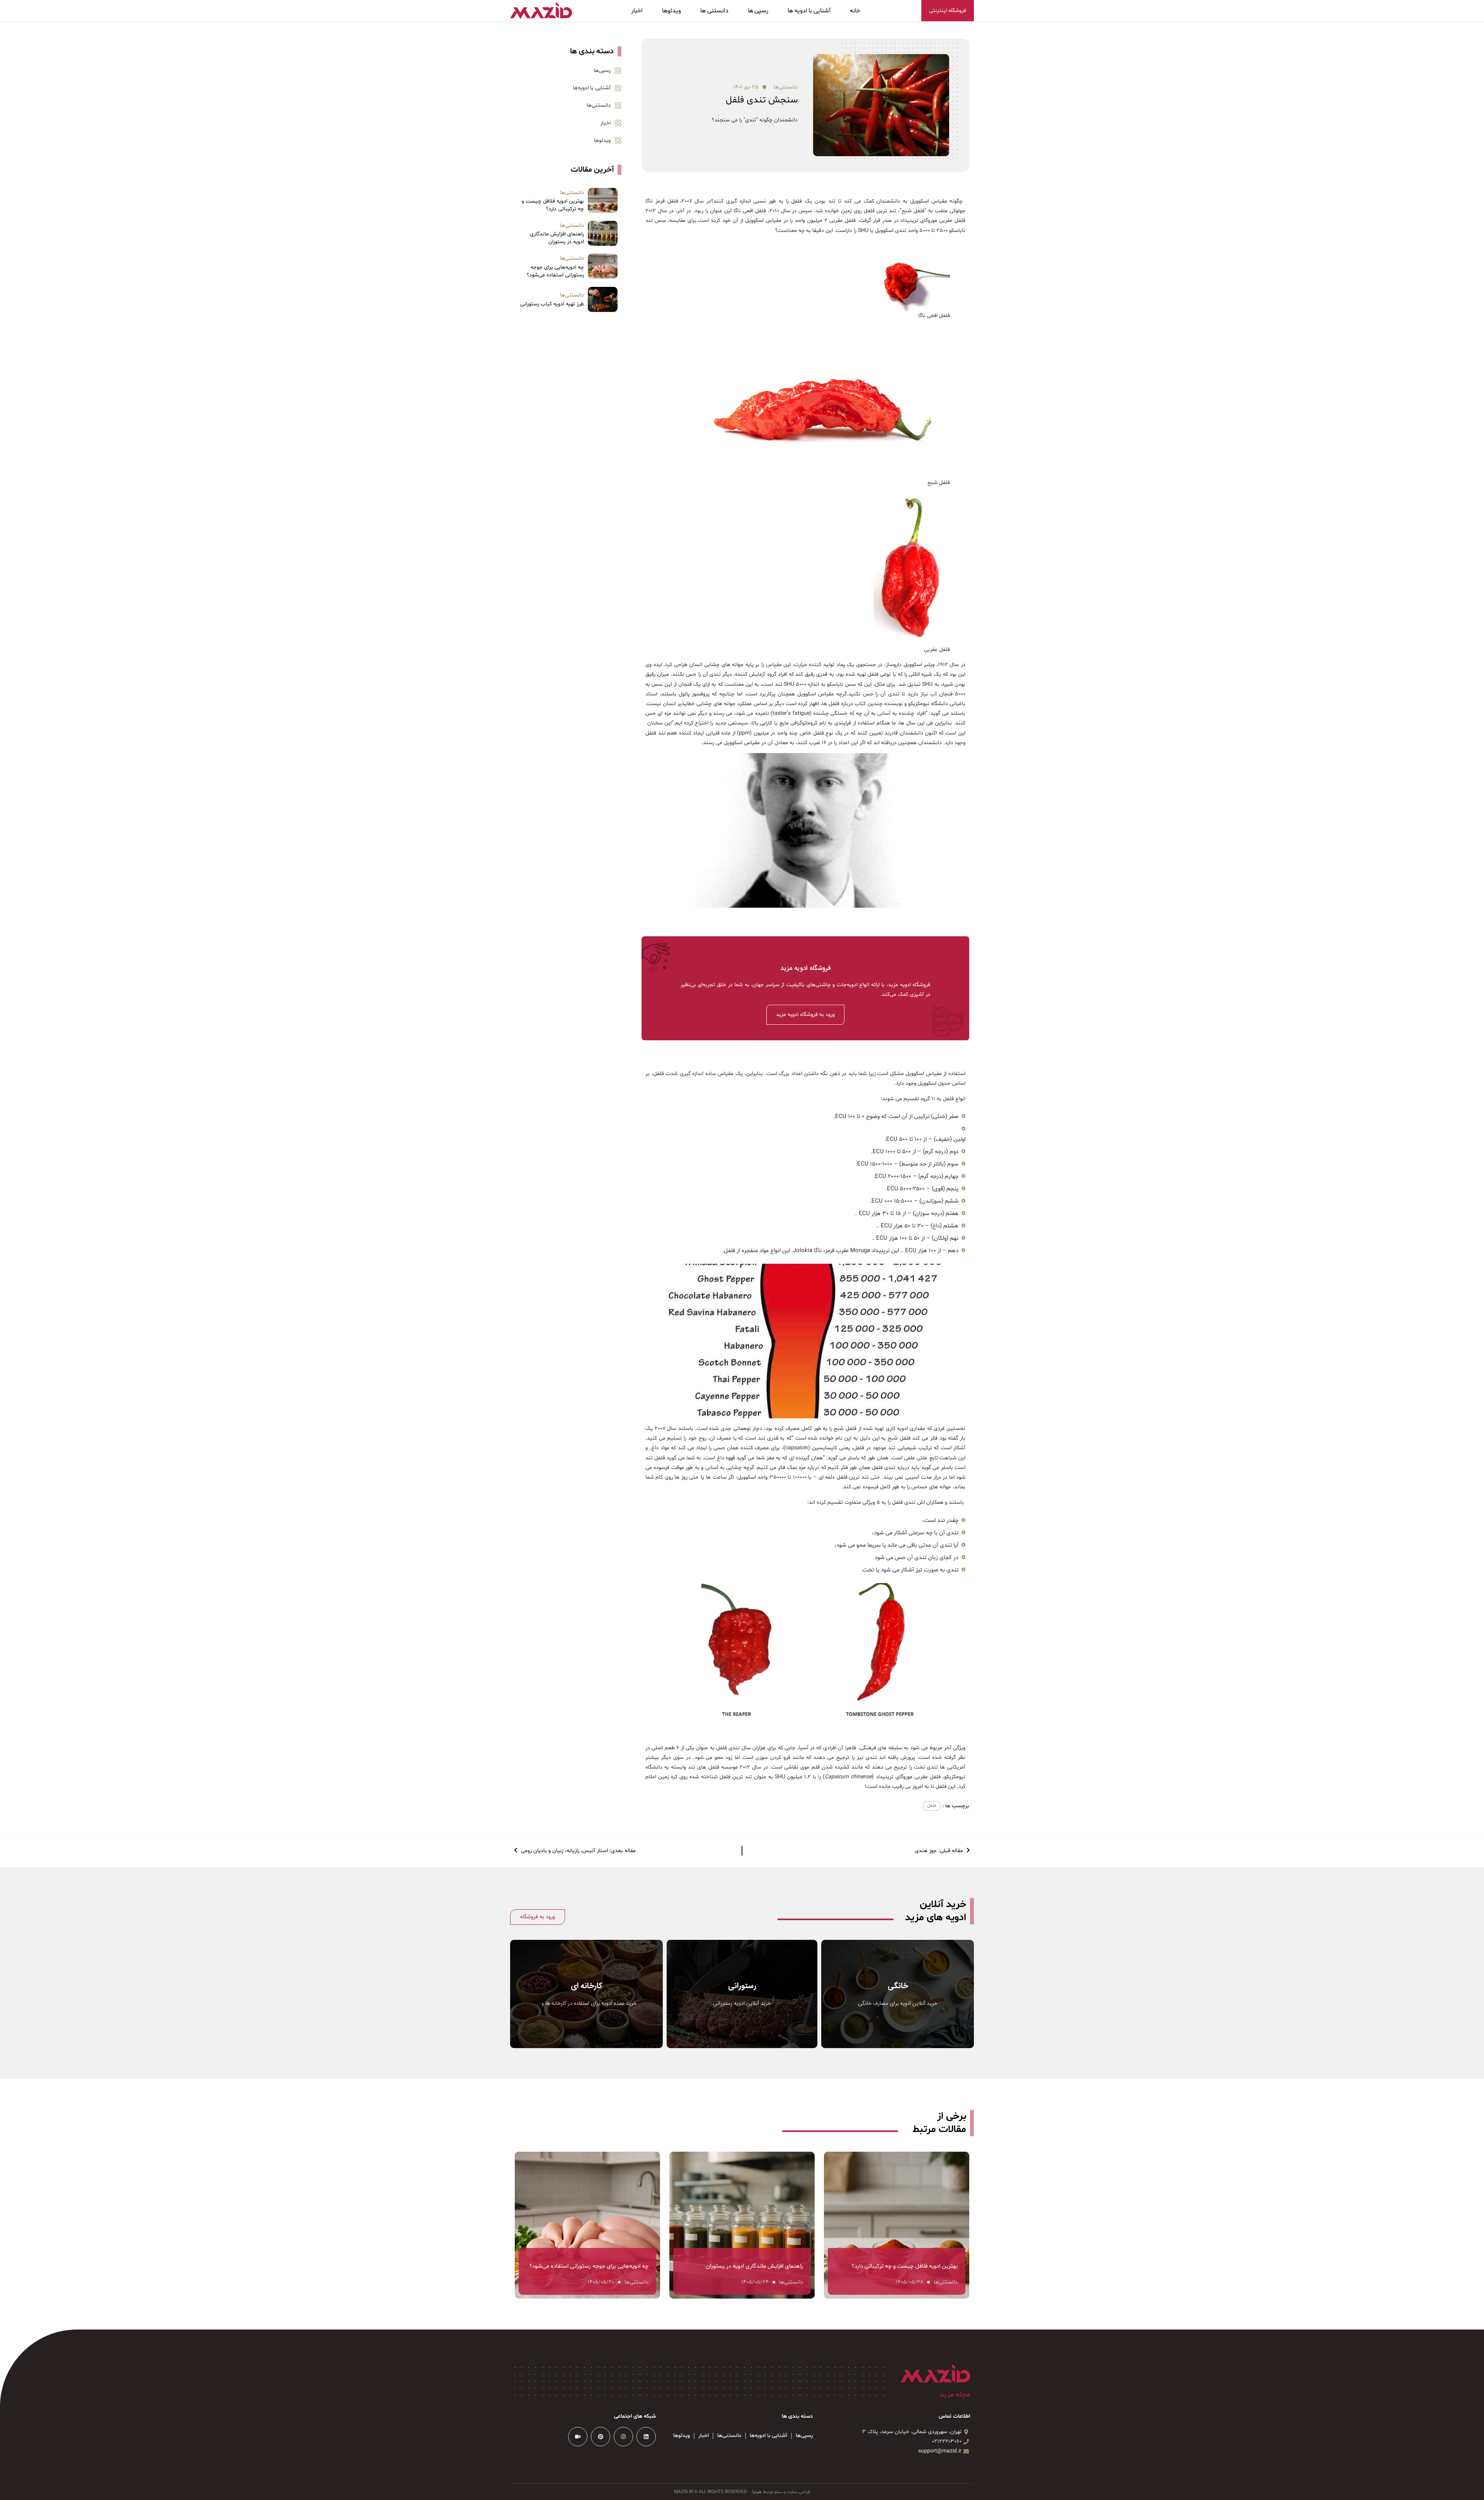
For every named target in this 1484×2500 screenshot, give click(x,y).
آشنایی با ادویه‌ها (592, 88)
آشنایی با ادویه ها (809, 11)
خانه (855, 11)
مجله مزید (955, 2394)
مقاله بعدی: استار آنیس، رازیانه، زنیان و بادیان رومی (578, 1851)
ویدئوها (671, 11)
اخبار (637, 11)
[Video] (578, 2437)
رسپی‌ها (602, 71)
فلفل (932, 1806)
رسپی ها (758, 11)
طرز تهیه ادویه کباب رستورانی (552, 304)
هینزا (757, 2492)
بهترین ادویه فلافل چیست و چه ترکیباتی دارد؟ (553, 205)
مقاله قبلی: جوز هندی (940, 1851)
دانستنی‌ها (786, 87)
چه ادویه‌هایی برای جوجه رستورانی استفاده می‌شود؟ (555, 271)
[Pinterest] (601, 2437)
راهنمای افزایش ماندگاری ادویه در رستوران (557, 238)
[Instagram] (623, 2437)
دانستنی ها (714, 11)
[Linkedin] (646, 2437)
